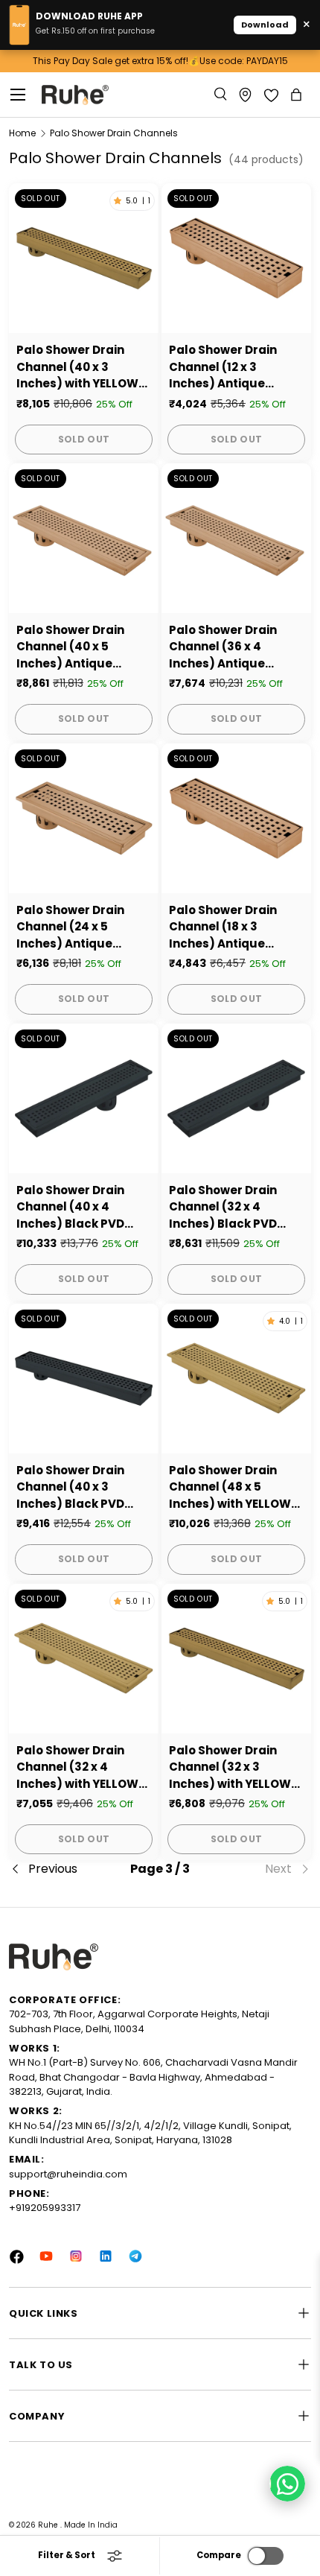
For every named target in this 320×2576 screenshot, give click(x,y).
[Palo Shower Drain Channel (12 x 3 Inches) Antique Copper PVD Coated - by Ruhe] (236, 258)
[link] (261, 1869)
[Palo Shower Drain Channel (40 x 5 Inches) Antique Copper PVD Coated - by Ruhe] (84, 538)
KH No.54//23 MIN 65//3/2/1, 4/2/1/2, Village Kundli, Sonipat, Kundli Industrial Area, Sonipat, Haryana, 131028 (150, 2133)
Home (22, 133)
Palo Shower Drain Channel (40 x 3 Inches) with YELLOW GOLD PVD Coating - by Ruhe (77, 367)
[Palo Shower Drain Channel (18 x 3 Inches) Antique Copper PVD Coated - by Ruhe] (236, 818)
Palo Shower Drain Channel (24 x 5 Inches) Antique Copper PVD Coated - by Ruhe (80, 927)
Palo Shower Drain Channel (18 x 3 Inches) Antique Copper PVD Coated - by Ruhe (233, 927)
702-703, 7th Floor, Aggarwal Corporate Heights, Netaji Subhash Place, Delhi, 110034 (139, 2021)
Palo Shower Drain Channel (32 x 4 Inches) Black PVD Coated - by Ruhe (223, 1208)
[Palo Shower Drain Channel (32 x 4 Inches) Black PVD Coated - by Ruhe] (236, 1098)
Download (265, 25)
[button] (298, 95)
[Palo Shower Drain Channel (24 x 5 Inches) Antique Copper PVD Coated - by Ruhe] (84, 818)
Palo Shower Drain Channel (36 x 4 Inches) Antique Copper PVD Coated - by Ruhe (233, 647)
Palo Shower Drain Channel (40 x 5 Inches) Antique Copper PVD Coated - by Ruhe (80, 647)
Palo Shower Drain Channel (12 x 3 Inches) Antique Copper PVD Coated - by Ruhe (233, 367)
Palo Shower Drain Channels (114, 133)
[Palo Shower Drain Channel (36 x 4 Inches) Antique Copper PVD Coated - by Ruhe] (236, 538)
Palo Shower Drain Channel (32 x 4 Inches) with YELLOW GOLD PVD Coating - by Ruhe (77, 1768)
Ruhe (49, 2525)
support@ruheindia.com (68, 2174)
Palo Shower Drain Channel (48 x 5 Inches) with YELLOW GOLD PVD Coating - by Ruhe (230, 1488)
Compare (219, 2555)
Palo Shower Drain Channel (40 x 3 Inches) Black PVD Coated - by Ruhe (70, 1488)
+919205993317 (45, 2208)
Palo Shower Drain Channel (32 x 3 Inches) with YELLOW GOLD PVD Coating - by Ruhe (230, 1768)
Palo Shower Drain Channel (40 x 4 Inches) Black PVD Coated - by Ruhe (70, 1208)
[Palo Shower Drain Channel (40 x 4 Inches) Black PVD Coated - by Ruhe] (84, 1098)
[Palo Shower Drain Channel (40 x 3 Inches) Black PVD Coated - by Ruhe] (84, 1379)
